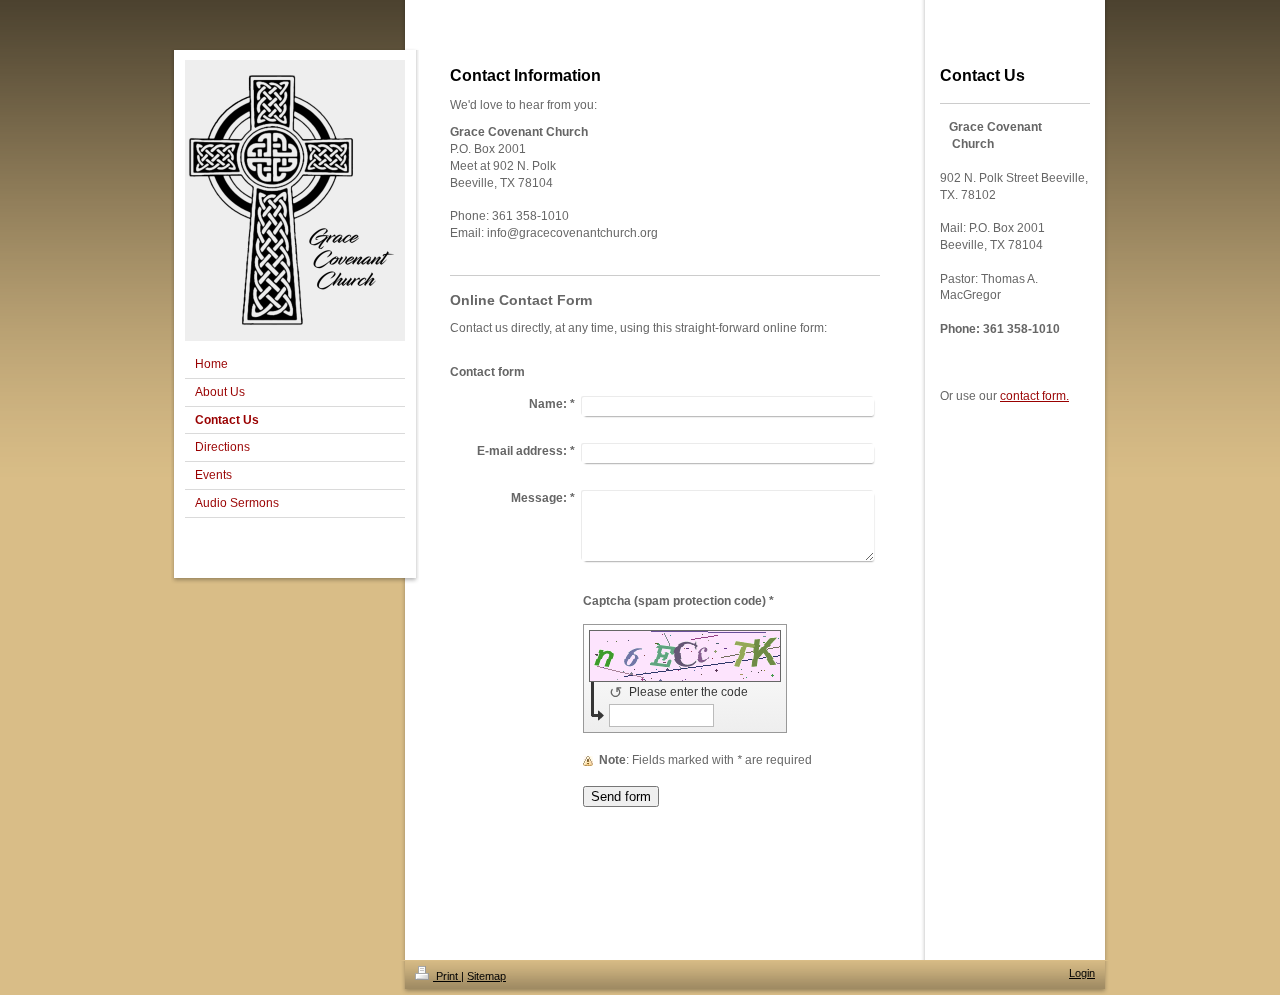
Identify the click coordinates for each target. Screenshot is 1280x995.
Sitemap (486, 976)
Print (447, 976)
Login (1082, 973)
